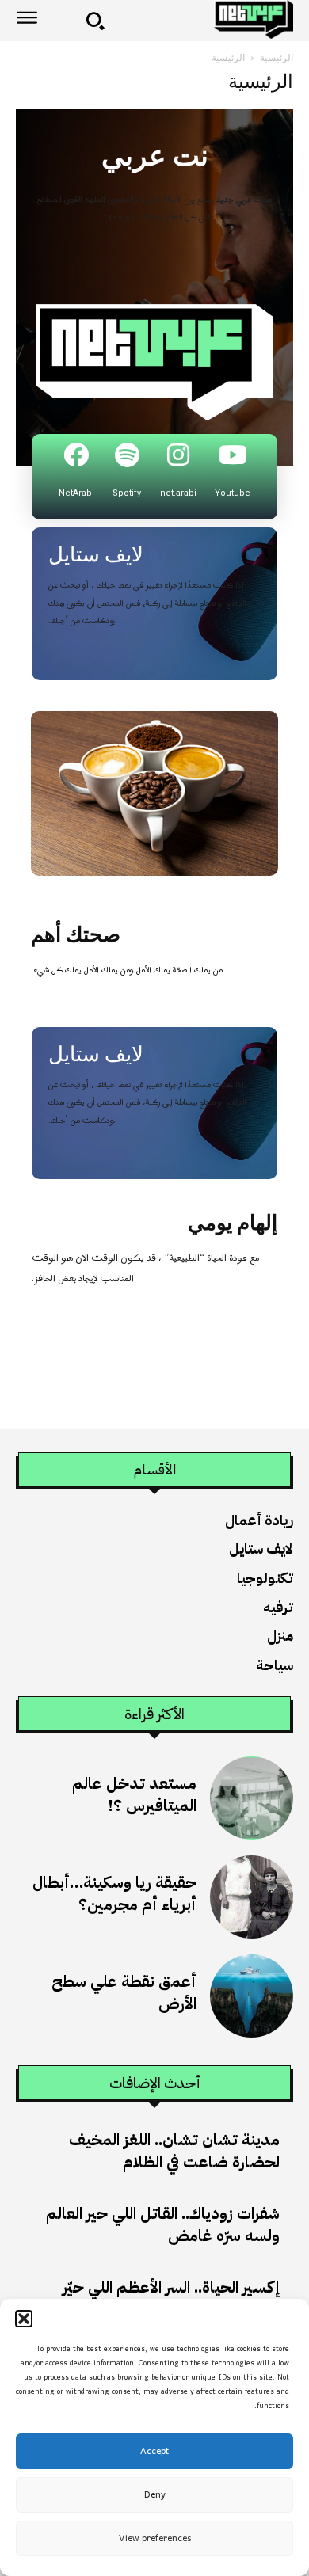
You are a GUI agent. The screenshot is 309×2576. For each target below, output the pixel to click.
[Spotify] (127, 455)
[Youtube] (233, 455)
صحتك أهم (76, 934)
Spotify (127, 493)
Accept (154, 2452)
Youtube (233, 493)
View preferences (155, 2539)
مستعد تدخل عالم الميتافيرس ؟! (134, 1794)
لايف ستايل (96, 554)
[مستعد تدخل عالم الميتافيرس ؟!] (252, 1798)
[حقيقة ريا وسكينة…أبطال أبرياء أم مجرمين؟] (252, 1897)
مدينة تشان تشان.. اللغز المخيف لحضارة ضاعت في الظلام (174, 2151)
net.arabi (178, 493)
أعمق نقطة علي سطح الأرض (124, 1992)
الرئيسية (277, 57)
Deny (155, 2495)
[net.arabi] (178, 455)
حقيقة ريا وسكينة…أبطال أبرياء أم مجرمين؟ (114, 1893)
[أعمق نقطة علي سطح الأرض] (252, 1996)
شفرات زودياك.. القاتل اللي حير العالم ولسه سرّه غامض (163, 2224)
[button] (24, 2319)
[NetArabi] (76, 455)
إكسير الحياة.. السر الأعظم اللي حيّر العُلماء (171, 2298)
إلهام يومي (233, 1223)
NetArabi (76, 493)
